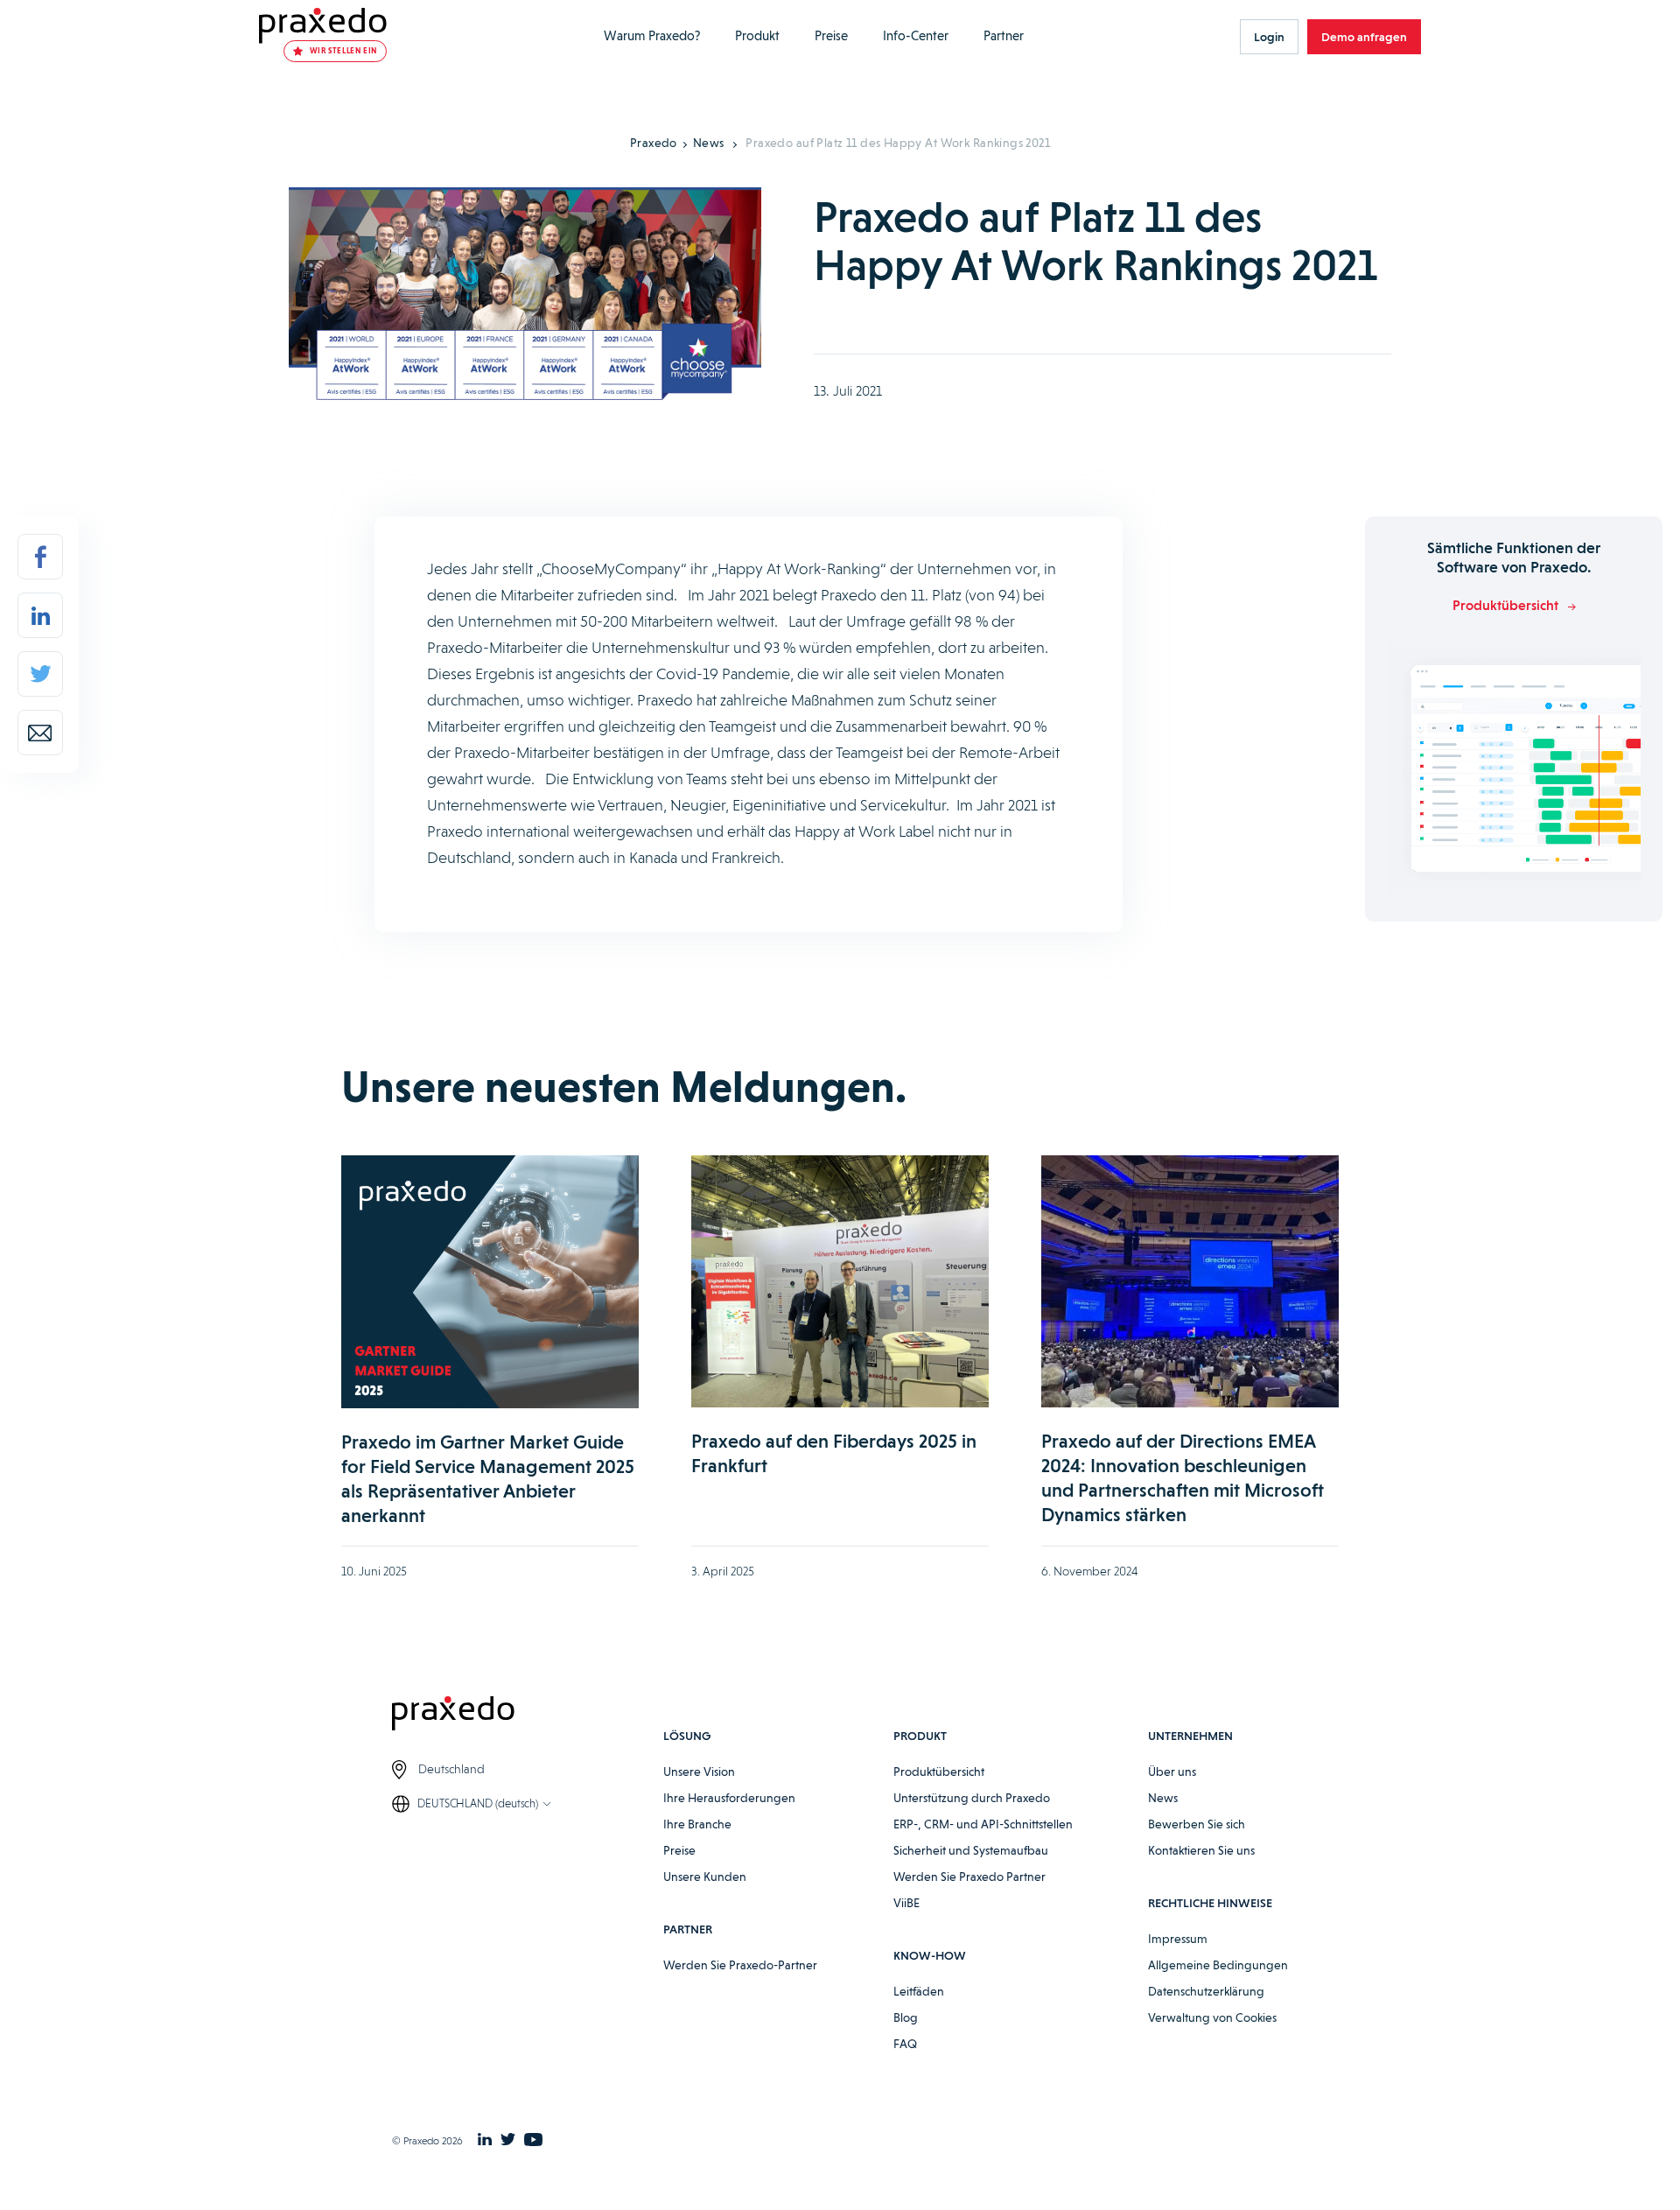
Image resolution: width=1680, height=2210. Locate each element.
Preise (831, 36)
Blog (906, 2017)
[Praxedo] (323, 26)
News (709, 143)
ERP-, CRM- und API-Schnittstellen (983, 1824)
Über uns (1172, 1772)
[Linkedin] (40, 615)
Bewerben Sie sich (1197, 1824)
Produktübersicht (939, 1772)
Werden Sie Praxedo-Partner (740, 1965)
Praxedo (654, 143)
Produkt (757, 36)
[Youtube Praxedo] (533, 2141)
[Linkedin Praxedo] (485, 2141)
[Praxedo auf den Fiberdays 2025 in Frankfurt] (840, 1281)
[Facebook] (40, 557)
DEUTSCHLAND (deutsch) (478, 1803)
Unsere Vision (699, 1772)
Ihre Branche (697, 1824)
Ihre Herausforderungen (729, 1798)
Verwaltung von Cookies (1212, 2017)
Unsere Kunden (705, 1877)
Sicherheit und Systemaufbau (971, 1850)
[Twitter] (40, 674)
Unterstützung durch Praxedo (972, 1798)
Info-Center (916, 36)
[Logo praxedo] (528, 1716)
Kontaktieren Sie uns (1201, 1850)
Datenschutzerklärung (1206, 1991)
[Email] (40, 733)
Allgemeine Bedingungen (1218, 1965)
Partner (1004, 36)
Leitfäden (919, 1991)
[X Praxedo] (508, 2141)
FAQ (905, 2044)
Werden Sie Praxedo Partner (969, 1877)
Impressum (1178, 1939)
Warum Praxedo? (652, 36)
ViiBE (906, 1903)
